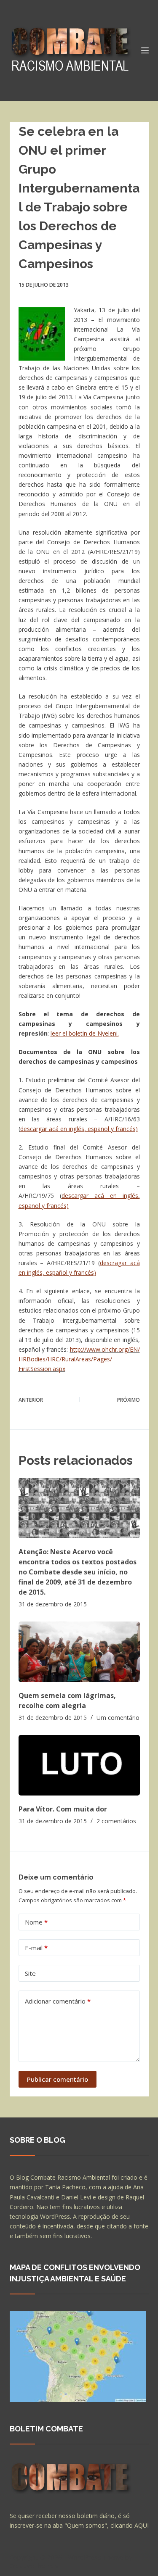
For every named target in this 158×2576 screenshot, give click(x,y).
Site (30, 1973)
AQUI (142, 2525)
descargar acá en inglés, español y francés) (79, 1129)
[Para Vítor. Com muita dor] (79, 1765)
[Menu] (145, 50)
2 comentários (116, 1821)
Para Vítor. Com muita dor (63, 1809)
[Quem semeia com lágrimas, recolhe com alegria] (79, 1652)
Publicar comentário (58, 2079)
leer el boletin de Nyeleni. (85, 1033)
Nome (36, 1922)
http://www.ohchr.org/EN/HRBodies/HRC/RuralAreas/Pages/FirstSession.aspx (79, 1359)
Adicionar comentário (58, 2001)
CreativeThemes (34, 2565)
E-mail (36, 1948)
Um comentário (118, 1718)
